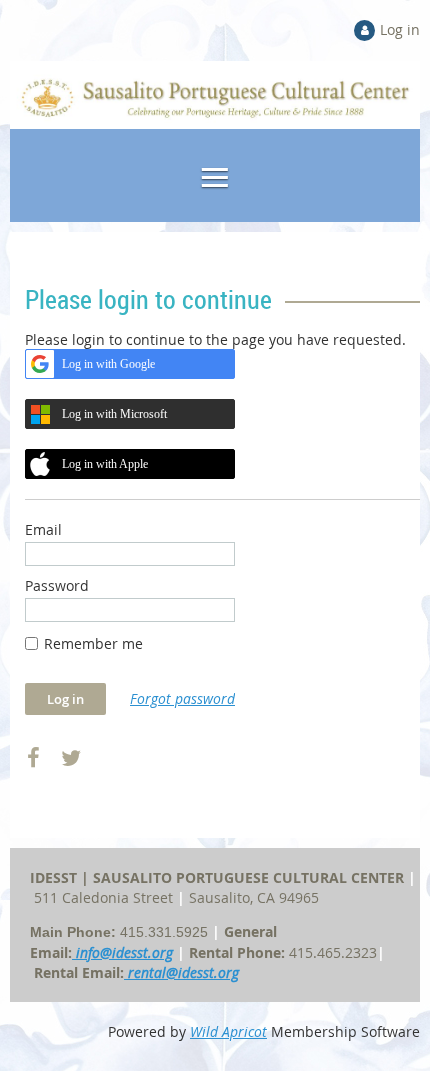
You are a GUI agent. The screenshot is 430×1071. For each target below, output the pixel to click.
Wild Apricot (228, 1031)
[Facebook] (33, 758)
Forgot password (182, 698)
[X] (70, 758)
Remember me (93, 643)
